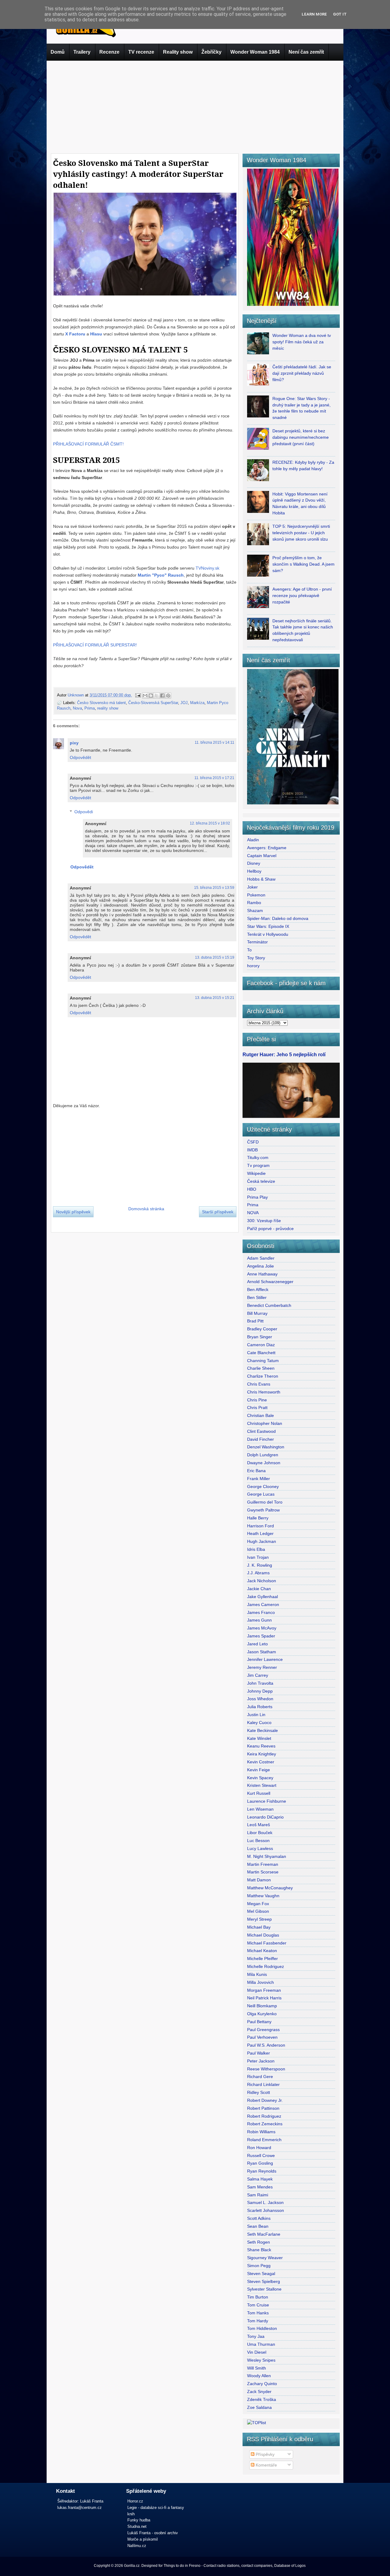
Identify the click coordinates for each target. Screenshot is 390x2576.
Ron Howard (259, 2148)
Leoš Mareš (259, 1825)
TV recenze (141, 52)
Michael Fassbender (267, 1943)
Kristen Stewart (262, 1785)
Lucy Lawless (260, 1848)
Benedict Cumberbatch (269, 1305)
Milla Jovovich (261, 1982)
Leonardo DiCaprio (265, 1817)
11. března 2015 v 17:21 (214, 778)
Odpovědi (84, 812)
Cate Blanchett (261, 1353)
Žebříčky (211, 52)
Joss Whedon (260, 1699)
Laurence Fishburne (267, 1801)
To (249, 950)
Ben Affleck (258, 1290)
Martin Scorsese (263, 1872)
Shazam (255, 911)
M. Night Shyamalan (267, 1856)
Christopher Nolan (265, 1423)
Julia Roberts (260, 1707)
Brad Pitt (255, 1321)
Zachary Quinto (262, 2384)
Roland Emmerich (264, 2140)
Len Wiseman (260, 1809)
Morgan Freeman (264, 1990)
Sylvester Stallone (264, 2289)
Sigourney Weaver (265, 2258)
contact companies (257, 2566)
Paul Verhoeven (262, 2037)
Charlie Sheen (261, 1368)
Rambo (254, 903)
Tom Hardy (258, 2321)
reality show (108, 708)
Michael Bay (259, 1927)
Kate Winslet (259, 1738)
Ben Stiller (257, 1297)
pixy (74, 743)
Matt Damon (259, 1880)
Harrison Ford (261, 1526)
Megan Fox (258, 1904)
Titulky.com (258, 1157)
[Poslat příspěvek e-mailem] (138, 695)
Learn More (314, 14)
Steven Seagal (261, 2274)
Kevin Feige (259, 1770)
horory (253, 966)
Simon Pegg (259, 2266)
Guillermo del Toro (265, 1502)
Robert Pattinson (263, 2108)
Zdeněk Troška (262, 2399)
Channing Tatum (263, 1361)
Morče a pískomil (143, 2539)
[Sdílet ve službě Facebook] (162, 696)
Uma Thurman (261, 2344)
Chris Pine (257, 1400)
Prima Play (257, 1197)
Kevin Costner (261, 1762)
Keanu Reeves (261, 1746)
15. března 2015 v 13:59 (214, 888)
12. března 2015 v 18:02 (210, 823)
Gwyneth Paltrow (263, 1510)
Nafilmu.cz (137, 2546)
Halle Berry (258, 1518)
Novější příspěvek (73, 1212)
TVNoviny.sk (207, 568)
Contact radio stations (222, 2566)
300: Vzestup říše (264, 1221)
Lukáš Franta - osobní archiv (153, 2533)
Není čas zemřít (306, 52)
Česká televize (261, 1181)
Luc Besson (258, 1841)
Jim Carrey (258, 1675)
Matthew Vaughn (263, 1896)
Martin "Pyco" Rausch (161, 575)
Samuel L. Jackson (265, 2202)
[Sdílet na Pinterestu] (168, 696)
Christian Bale (261, 1415)
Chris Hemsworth (264, 1392)
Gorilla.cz (132, 2566)
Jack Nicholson (262, 1581)
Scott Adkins (259, 2218)
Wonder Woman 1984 (255, 52)
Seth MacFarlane (264, 2234)
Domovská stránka (146, 1209)
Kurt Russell (259, 1793)
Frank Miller (259, 1479)
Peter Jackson (261, 2061)
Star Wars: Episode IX (268, 926)
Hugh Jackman (262, 1541)
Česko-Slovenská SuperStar (153, 703)
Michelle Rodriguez (266, 1966)
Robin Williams (261, 2132)
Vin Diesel (257, 2352)
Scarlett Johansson (266, 2210)
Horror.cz (135, 2501)
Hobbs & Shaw (261, 879)
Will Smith (257, 2368)
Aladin (253, 840)
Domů (58, 52)
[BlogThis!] (151, 696)
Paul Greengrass (263, 2030)
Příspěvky (264, 2454)
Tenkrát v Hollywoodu (268, 934)
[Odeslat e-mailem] (145, 696)
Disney (254, 863)
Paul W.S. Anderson (266, 2045)
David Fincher (261, 1439)
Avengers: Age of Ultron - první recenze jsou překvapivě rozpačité (302, 596)
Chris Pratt (257, 1408)
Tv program (258, 1165)
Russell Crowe (261, 2156)
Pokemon (256, 895)
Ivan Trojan (258, 1557)
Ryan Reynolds (262, 2171)
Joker (252, 887)
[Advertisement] (195, 106)
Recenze (109, 52)
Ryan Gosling (260, 2163)
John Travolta (260, 1683)
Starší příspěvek (218, 1212)
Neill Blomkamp (262, 2006)
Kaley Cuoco (259, 1723)
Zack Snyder (259, 2392)
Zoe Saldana (259, 2407)
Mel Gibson (258, 1911)
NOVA (253, 1213)
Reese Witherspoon (266, 2069)
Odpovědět (80, 757)
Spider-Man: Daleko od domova (278, 918)
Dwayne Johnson (264, 1463)
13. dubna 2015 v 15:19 (215, 957)
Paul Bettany (259, 2022)
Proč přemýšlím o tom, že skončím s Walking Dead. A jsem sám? (303, 564)
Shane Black (259, 2250)
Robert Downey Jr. (265, 2100)
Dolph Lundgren (263, 1455)
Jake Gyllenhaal (262, 1597)
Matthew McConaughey (270, 1888)
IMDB (252, 1150)
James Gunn (259, 1620)
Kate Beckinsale (262, 1730)
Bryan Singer (260, 1337)
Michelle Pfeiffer (262, 1959)
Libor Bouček (260, 1833)
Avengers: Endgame (267, 848)
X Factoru (75, 334)
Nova (77, 708)
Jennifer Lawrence (265, 1659)
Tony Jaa (256, 2336)
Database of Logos (290, 2566)
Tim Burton (258, 2297)
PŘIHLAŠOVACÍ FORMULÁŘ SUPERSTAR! (95, 645)
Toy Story (256, 958)
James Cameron (263, 1605)
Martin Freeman (263, 1864)
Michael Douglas (263, 1935)
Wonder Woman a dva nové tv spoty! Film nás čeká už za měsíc (302, 342)
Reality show (178, 52)
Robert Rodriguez (264, 2116)
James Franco (261, 1612)
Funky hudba (139, 2520)
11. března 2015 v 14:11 (214, 742)
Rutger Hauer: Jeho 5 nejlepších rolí (284, 1054)
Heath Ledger (260, 1533)
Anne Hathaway (262, 1274)
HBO (252, 1189)
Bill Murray (257, 1313)
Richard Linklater (263, 2084)
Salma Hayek (260, 2179)
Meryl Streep (259, 1919)
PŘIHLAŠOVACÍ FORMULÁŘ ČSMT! (88, 444)
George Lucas (261, 1494)
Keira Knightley (262, 1754)
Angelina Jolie (261, 1266)
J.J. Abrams (258, 1573)
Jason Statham (262, 1652)
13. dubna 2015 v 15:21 (215, 998)
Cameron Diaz (261, 1345)
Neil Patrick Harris (264, 1998)
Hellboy (254, 871)
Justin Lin (256, 1715)
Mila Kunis (257, 1974)
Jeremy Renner (262, 1667)
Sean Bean (258, 2226)
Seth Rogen (259, 2242)
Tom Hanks (258, 2313)
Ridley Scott (259, 2092)
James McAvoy (262, 1628)
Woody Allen (259, 2376)
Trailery (82, 52)
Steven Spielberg (264, 2281)
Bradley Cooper (262, 1329)
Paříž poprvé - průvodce (270, 1229)
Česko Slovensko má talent (101, 703)
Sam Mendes (260, 2187)
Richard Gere (260, 2077)
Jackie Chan (259, 1589)
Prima (90, 708)
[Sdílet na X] (157, 696)
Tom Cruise (258, 2305)
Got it (340, 14)
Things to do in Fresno (182, 2566)
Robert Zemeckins (265, 2124)
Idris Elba (256, 1549)
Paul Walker (259, 2053)
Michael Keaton (262, 1951)
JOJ (184, 703)
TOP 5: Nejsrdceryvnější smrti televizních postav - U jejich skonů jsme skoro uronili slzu (301, 533)
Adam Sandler (261, 1258)
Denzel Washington (266, 1447)
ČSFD (253, 1142)
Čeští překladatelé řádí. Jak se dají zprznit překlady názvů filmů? (302, 373)
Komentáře (266, 2465)
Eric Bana (256, 1471)
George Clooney (263, 1487)
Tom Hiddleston (262, 2328)
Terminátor (257, 942)
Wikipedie (256, 1173)
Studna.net (137, 2526)
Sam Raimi (258, 2195)
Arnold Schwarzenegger (270, 1282)
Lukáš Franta (92, 2501)
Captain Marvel (262, 856)
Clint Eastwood (261, 1431)
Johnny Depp (260, 1691)
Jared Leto (257, 1644)
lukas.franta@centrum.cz (80, 2508)
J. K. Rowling (260, 1565)
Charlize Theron (263, 1376)
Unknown (76, 695)
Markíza (197, 703)
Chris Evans (259, 1384)
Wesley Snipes (261, 2360)
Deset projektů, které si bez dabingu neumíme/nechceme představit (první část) (301, 437)
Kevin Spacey (260, 1778)
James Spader (261, 1636)
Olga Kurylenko (262, 2014)
